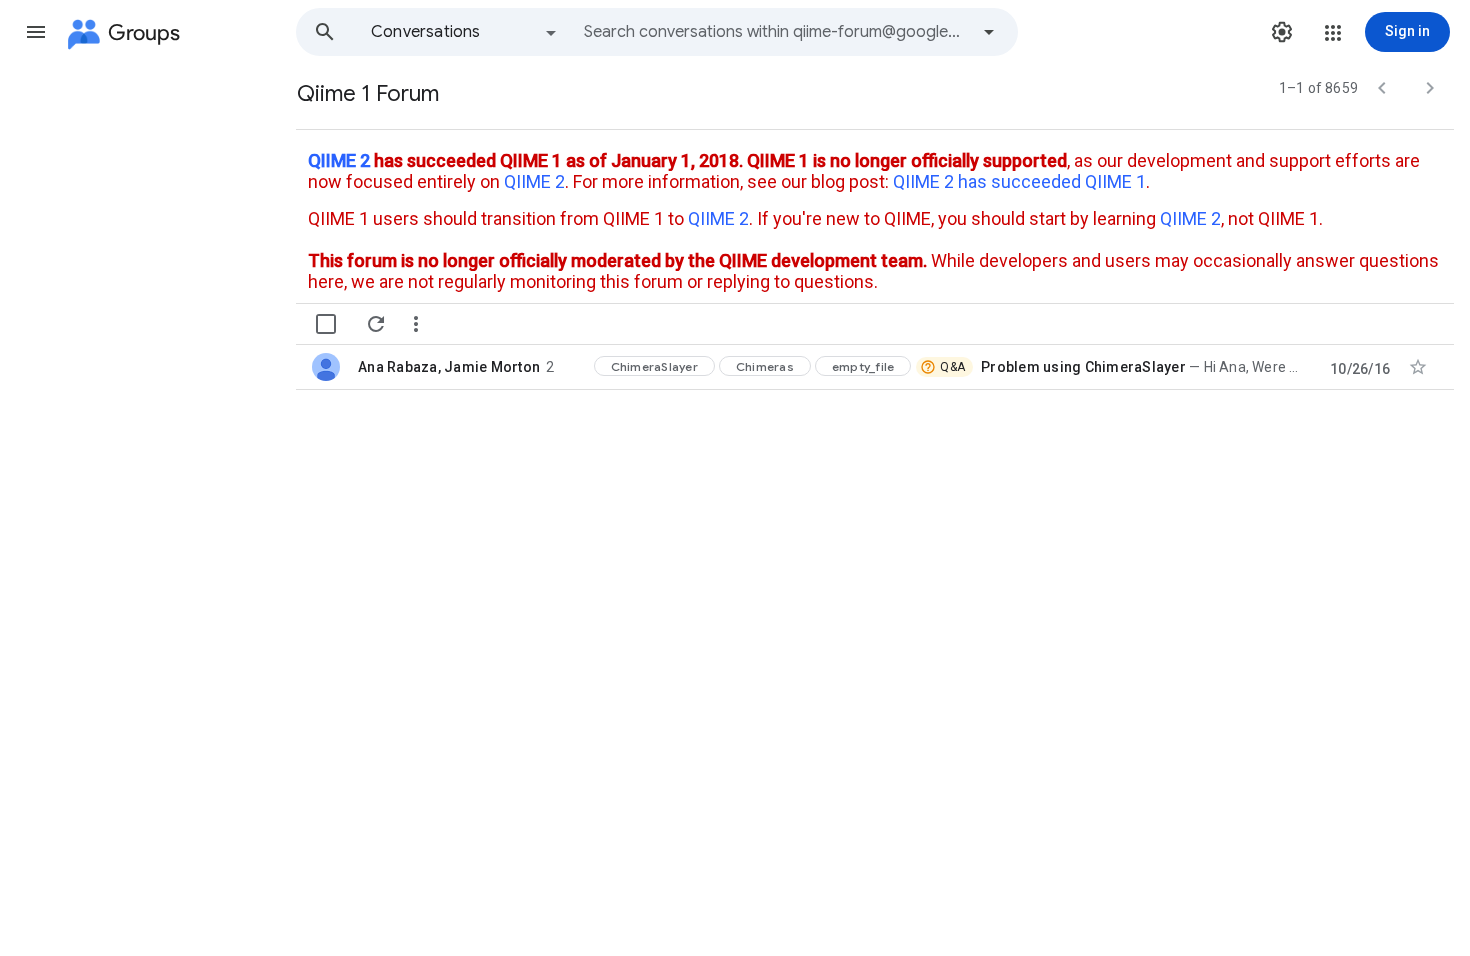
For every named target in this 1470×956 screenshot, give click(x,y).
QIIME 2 (339, 160)
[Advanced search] (989, 32)
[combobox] (776, 32)
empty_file (863, 366)
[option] (465, 32)
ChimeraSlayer (654, 366)
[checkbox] (326, 324)
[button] (36, 32)
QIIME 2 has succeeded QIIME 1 (1019, 181)
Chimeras (765, 366)
